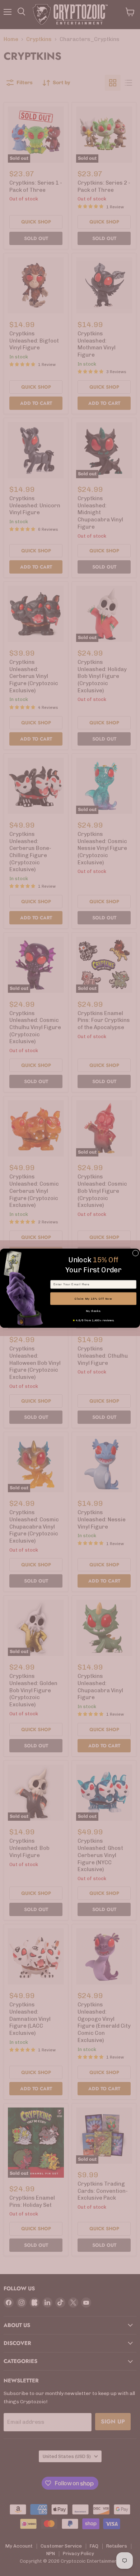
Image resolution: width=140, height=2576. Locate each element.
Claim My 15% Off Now (94, 1299)
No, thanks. (93, 1311)
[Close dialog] (136, 1253)
